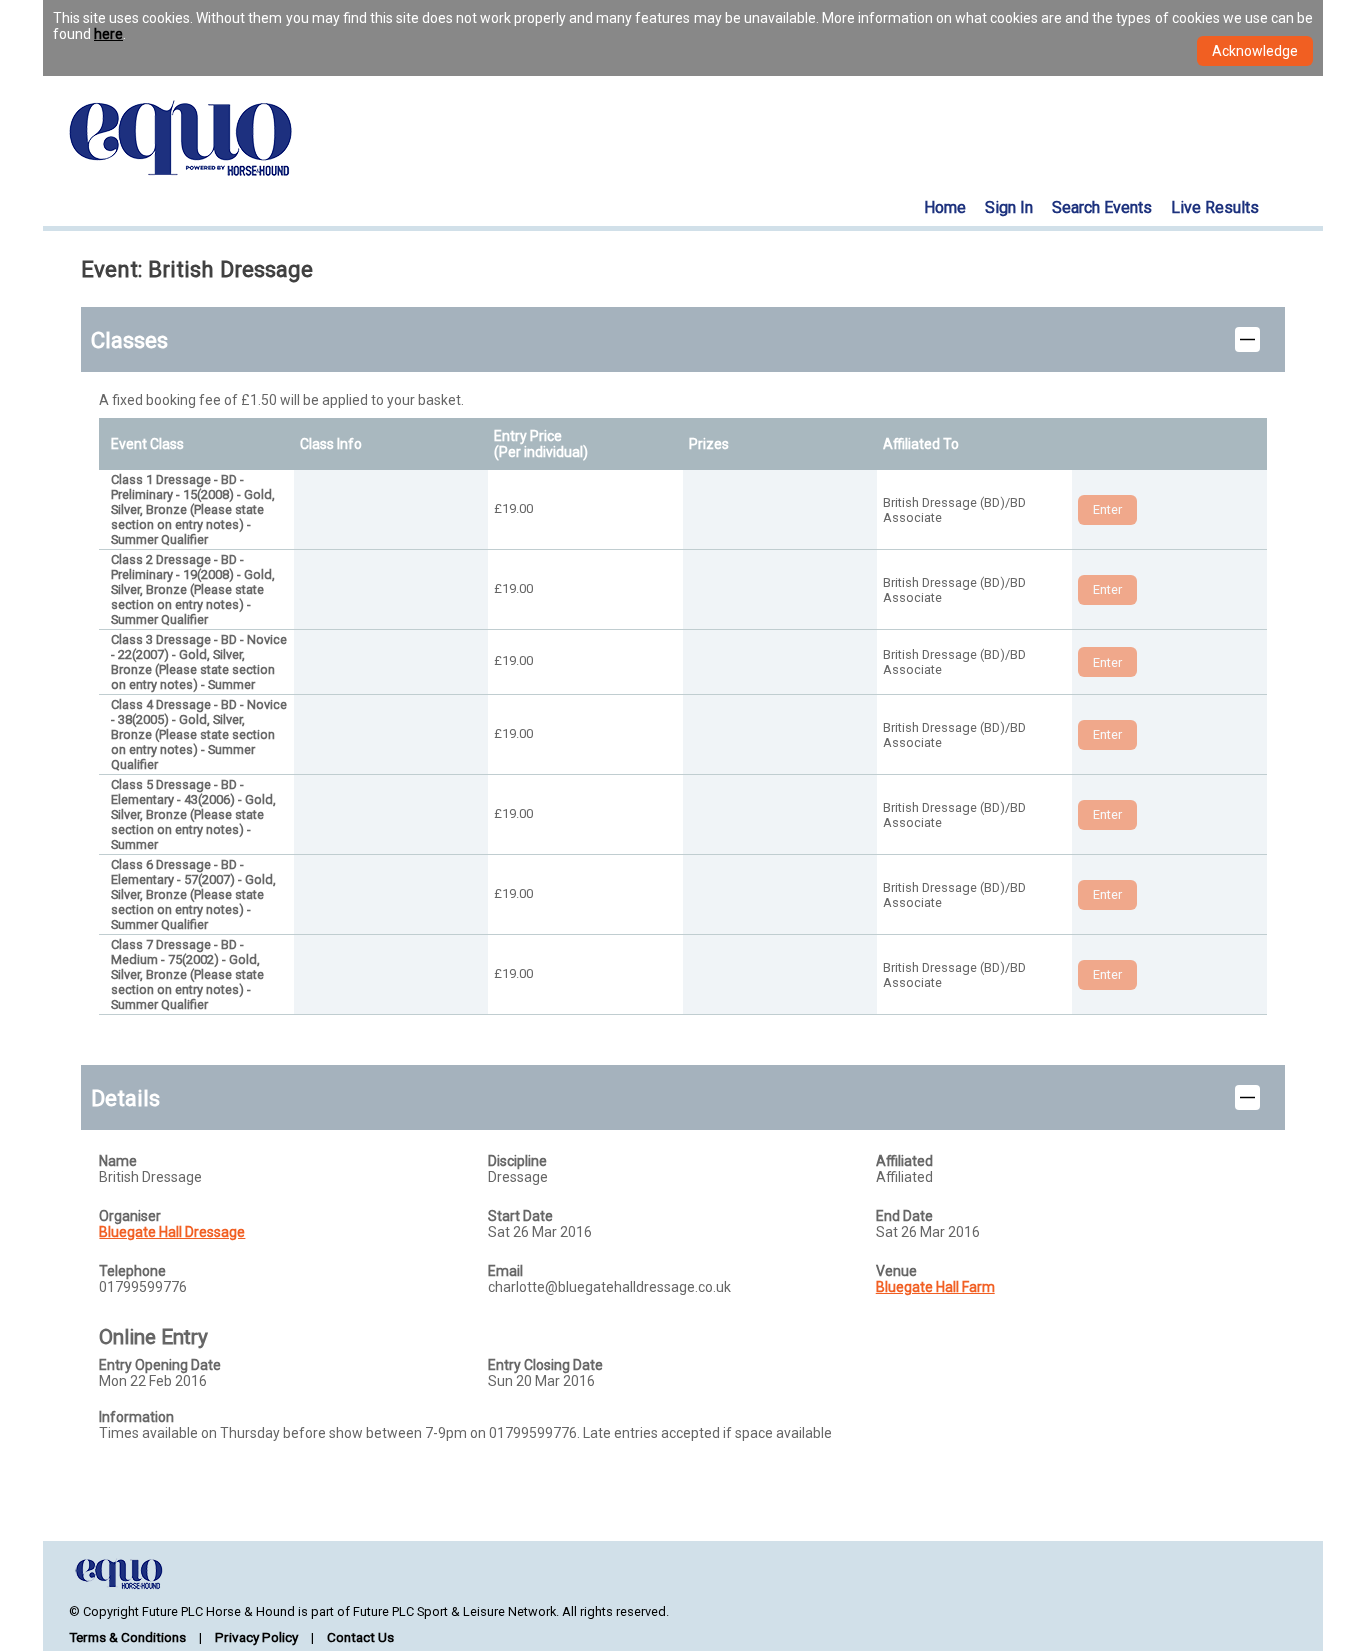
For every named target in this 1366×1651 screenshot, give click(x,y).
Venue (896, 1271)
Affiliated (904, 1161)
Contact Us (360, 1637)
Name (118, 1161)
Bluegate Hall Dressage (172, 1232)
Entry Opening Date (160, 1365)
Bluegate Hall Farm (935, 1287)
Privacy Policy (256, 1637)
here (108, 34)
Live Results (1215, 207)
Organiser (130, 1216)
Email (505, 1271)
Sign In (1009, 207)
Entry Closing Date (545, 1365)
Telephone (132, 1271)
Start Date (520, 1216)
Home (945, 207)
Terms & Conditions (127, 1637)
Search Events (1102, 207)
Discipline (517, 1161)
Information (136, 1417)
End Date (904, 1216)
